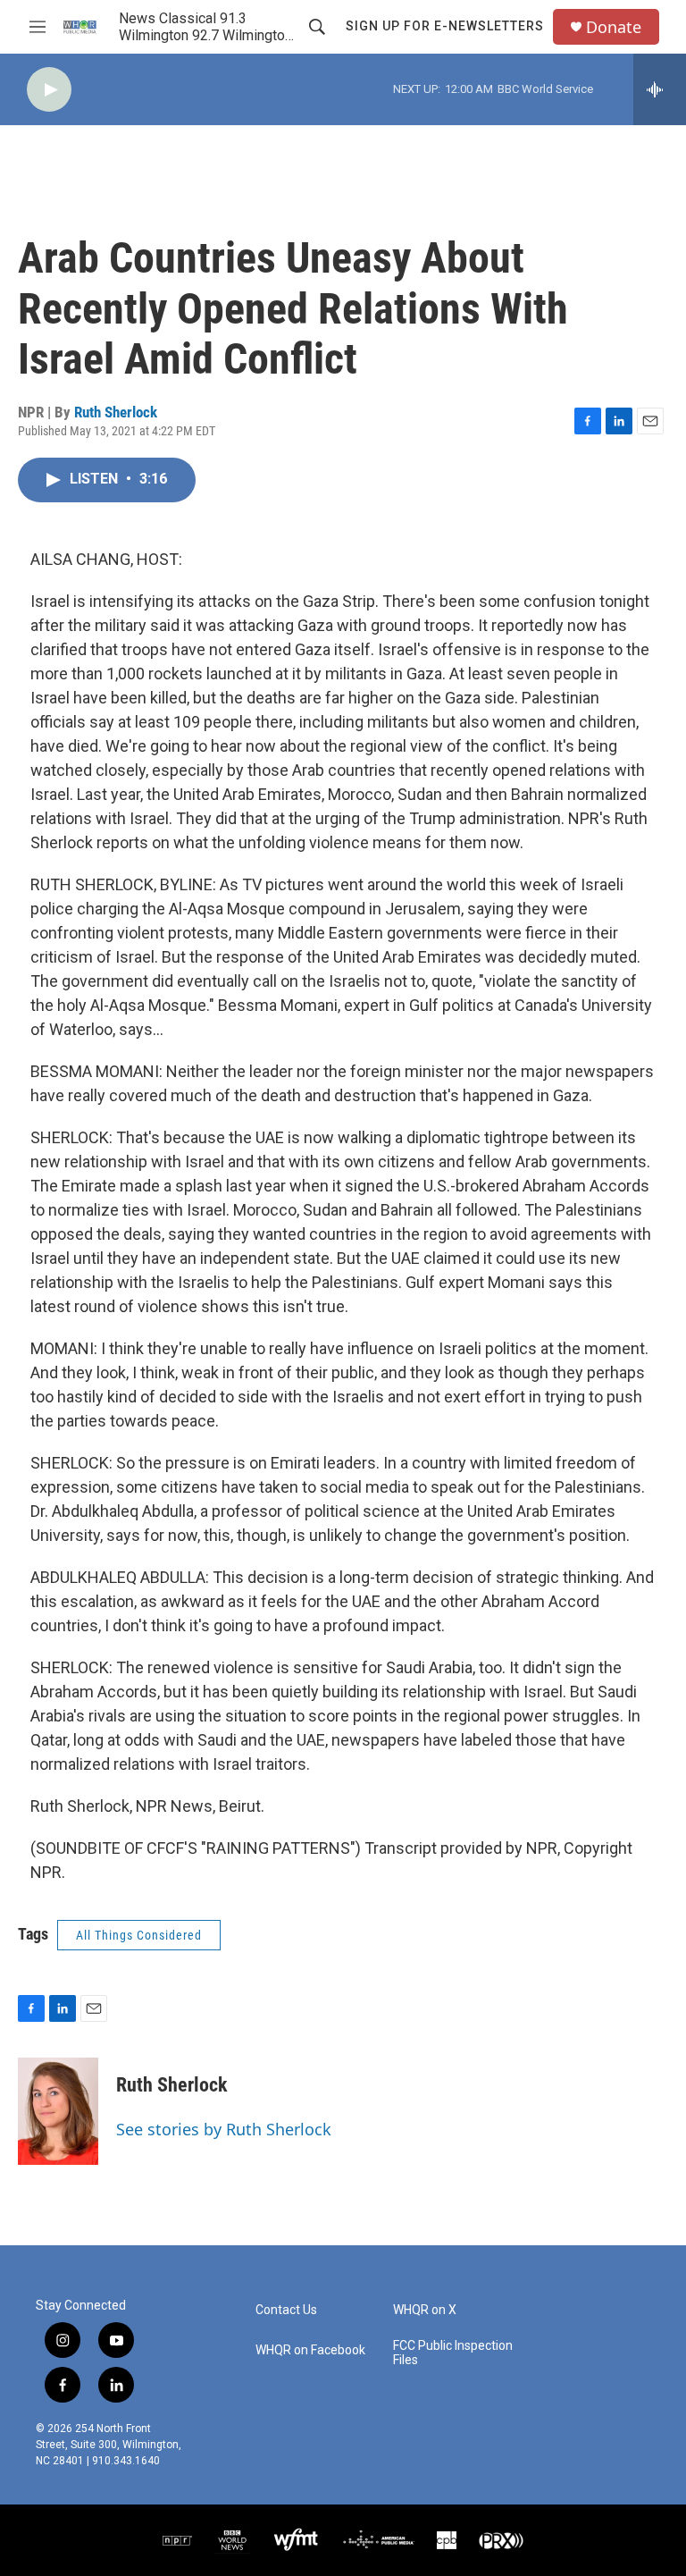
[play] (49, 90)
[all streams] (660, 89)
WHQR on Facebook (310, 2350)
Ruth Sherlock (116, 412)
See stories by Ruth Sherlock (224, 2129)
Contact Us (286, 2310)
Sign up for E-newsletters (445, 26)
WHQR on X (425, 2310)
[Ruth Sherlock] (58, 2111)
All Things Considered (139, 1935)
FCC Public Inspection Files (453, 2353)
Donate (614, 27)
